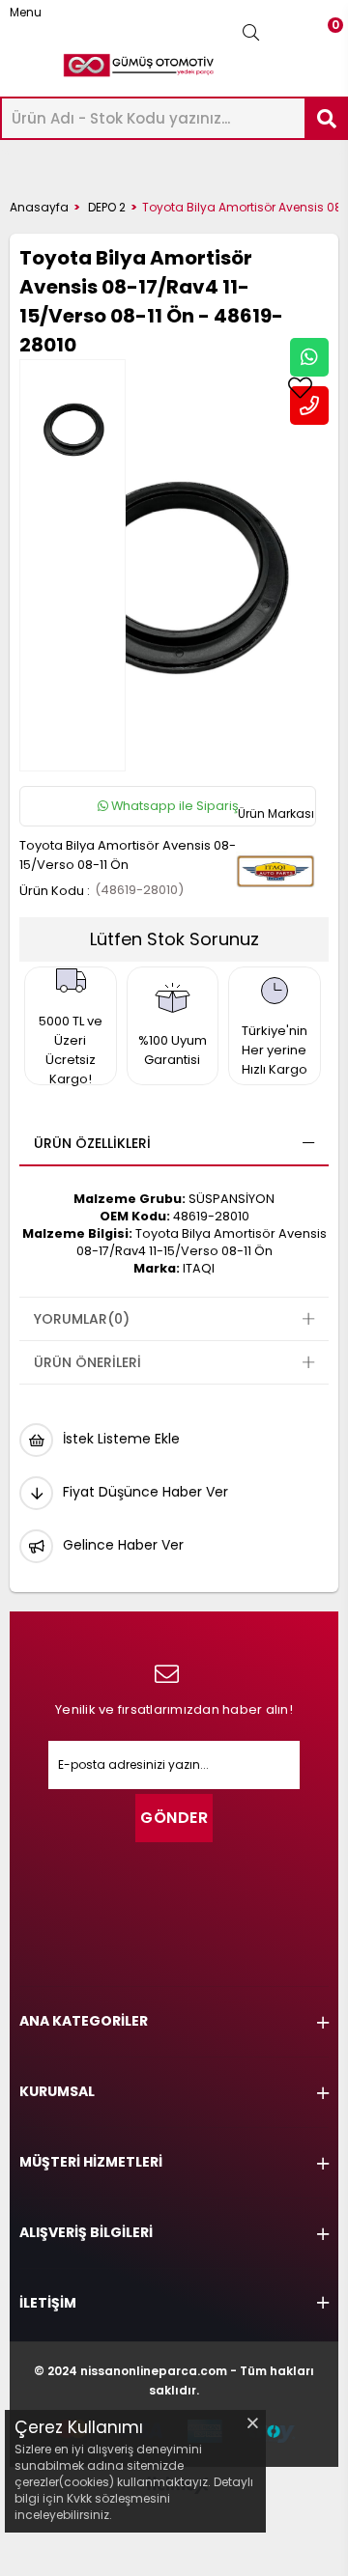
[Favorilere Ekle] (300, 388)
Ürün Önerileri (87, 1362)
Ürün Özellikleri (92, 1143)
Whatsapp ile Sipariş (174, 806)
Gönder (174, 1818)
